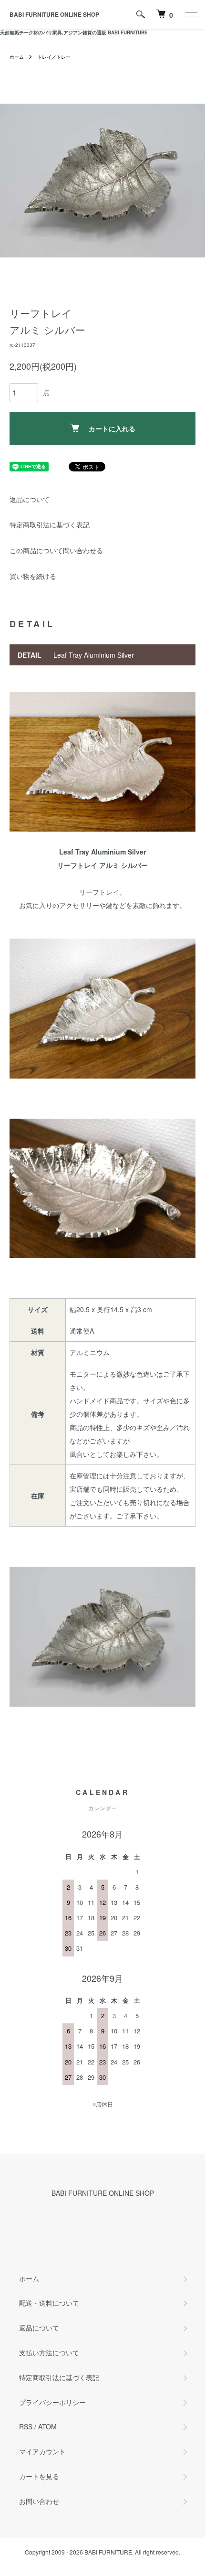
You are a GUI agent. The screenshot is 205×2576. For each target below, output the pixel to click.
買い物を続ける (33, 576)
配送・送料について (49, 2303)
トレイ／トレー (54, 57)
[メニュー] (191, 14)
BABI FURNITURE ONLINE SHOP (54, 14)
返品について (30, 499)
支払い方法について (49, 2352)
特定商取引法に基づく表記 (50, 524)
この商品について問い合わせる (56, 550)
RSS (26, 2426)
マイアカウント (42, 2451)
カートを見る (39, 2476)
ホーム (17, 57)
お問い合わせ (39, 2501)
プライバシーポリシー (52, 2402)
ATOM (47, 2426)
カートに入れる (112, 428)
